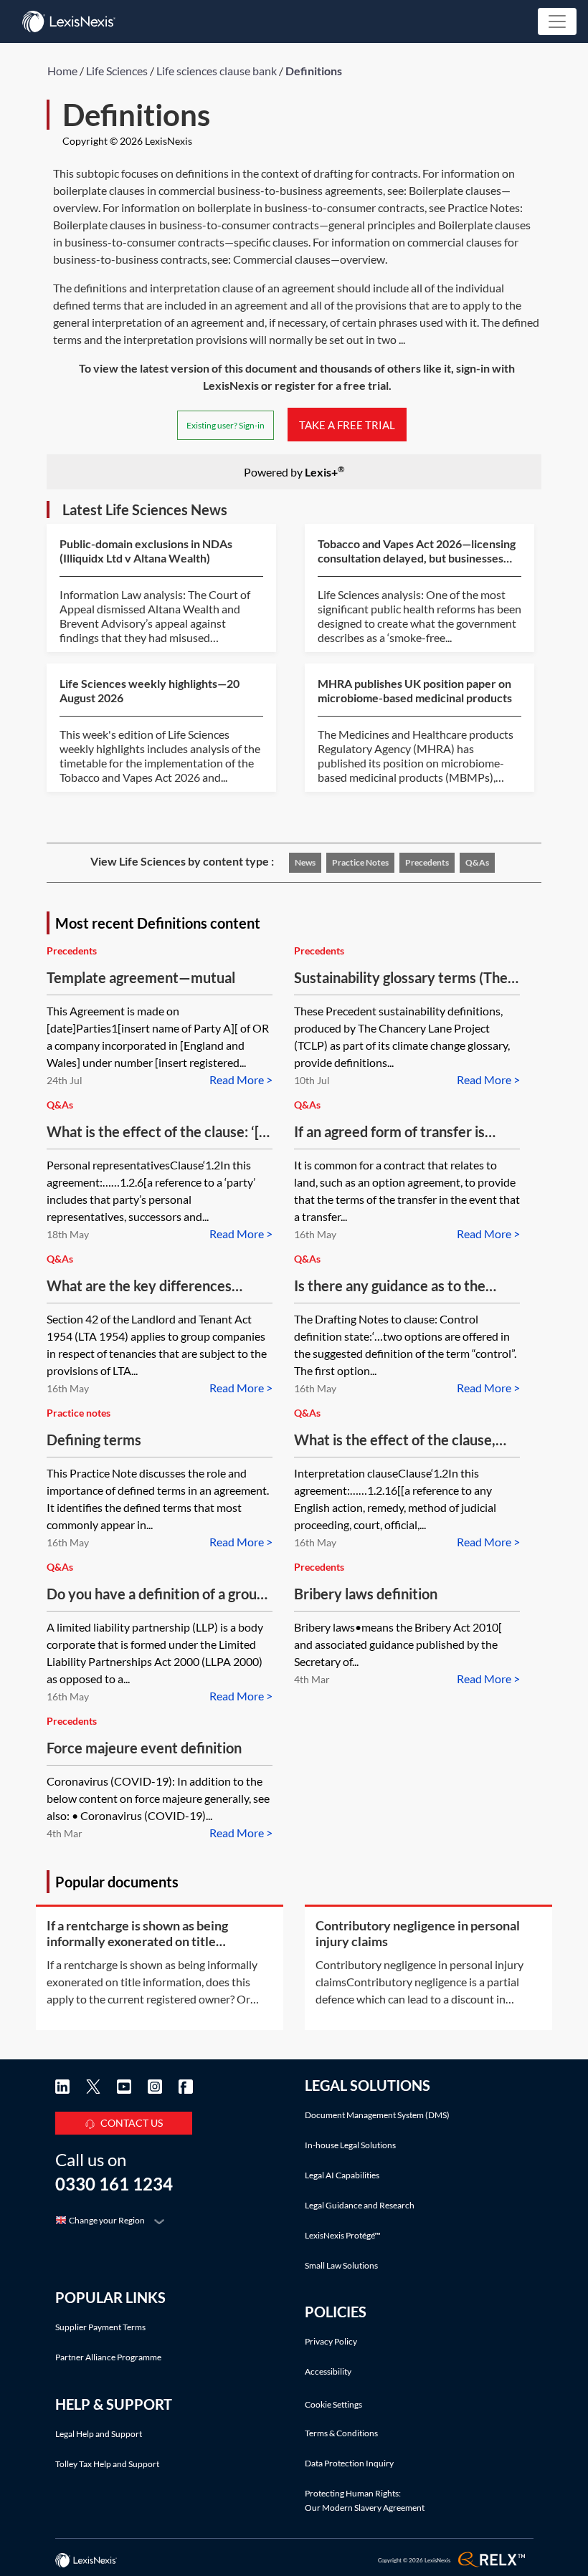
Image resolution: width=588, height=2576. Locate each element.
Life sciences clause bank (217, 71)
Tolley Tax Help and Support (107, 2464)
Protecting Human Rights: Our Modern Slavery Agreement (365, 2500)
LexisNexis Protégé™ (343, 2235)
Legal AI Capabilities (342, 2175)
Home (62, 71)
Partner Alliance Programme (108, 2357)
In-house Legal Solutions (350, 2145)
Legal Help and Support (99, 2434)
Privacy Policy (331, 2341)
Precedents (427, 862)
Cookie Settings (333, 2405)
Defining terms (94, 1440)
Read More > (241, 1079)
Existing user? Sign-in (226, 425)
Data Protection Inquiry (349, 2463)
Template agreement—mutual (141, 977)
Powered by (294, 471)
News (305, 862)
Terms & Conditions (341, 2433)
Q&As (477, 862)
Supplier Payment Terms (100, 2327)
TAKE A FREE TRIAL (347, 424)
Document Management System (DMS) (377, 2115)
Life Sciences (117, 71)
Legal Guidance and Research (360, 2205)
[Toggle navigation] (557, 21)
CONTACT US (132, 2123)
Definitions (314, 71)
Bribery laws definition (366, 1594)
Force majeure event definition (144, 1748)
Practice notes (360, 862)
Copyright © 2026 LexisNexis (127, 141)
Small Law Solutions (341, 2265)
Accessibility (328, 2371)
